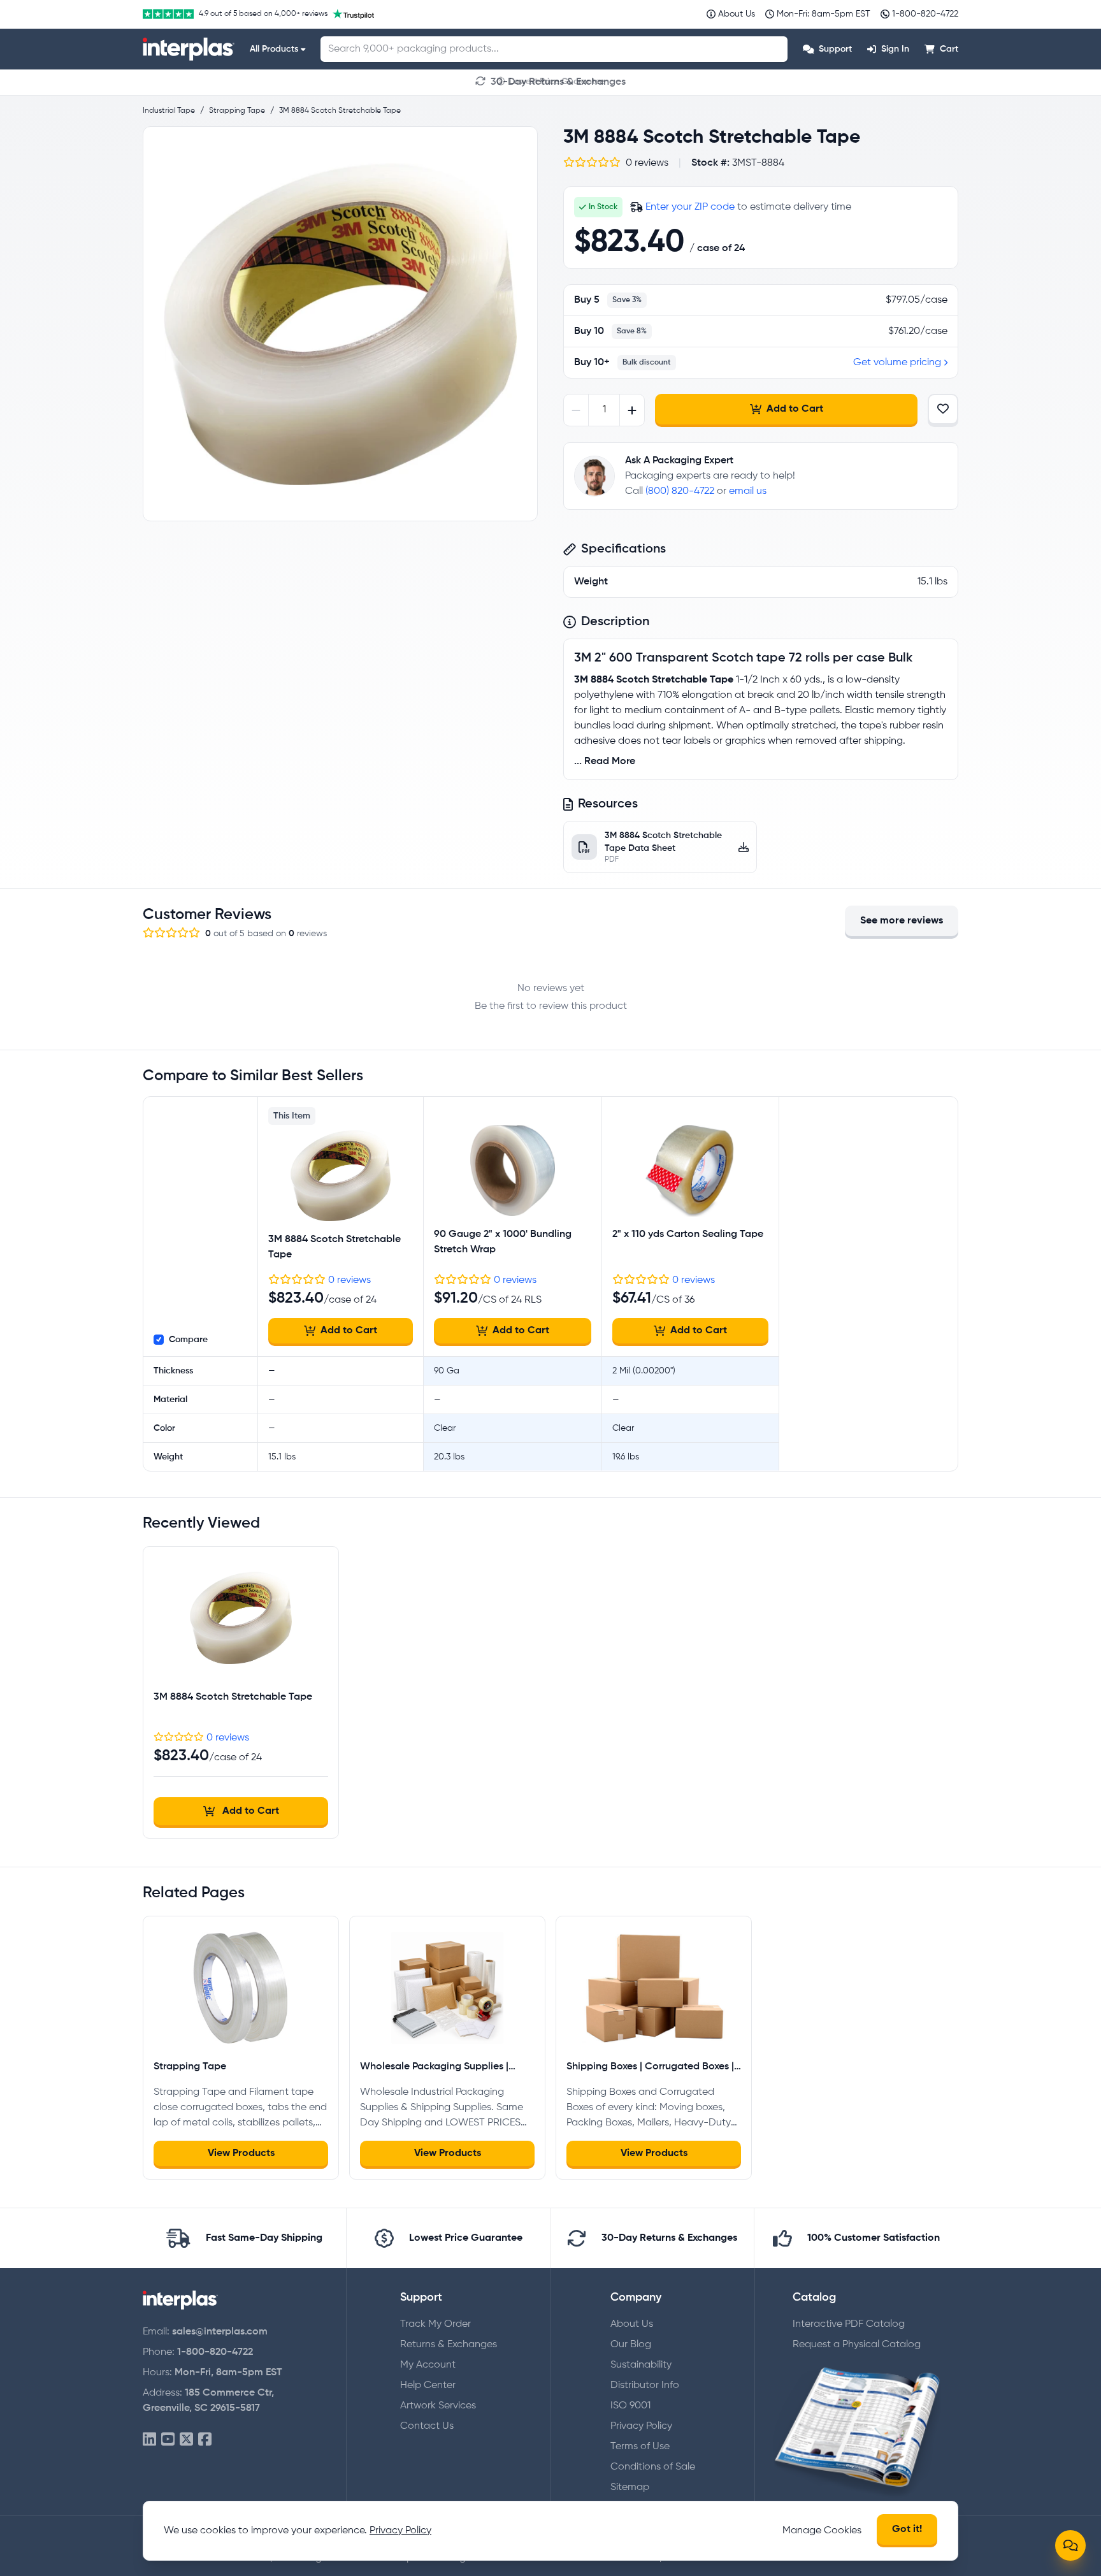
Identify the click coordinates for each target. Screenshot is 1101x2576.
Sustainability (641, 2365)
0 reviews (349, 1280)
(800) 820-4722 (680, 491)
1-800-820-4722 (215, 2352)
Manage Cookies (822, 2531)
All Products (274, 49)
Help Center (428, 2385)
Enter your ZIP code (690, 207)
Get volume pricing (897, 363)
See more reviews (902, 921)
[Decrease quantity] (576, 410)
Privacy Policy (641, 2426)
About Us (632, 2324)
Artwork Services (438, 2406)
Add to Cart (795, 409)
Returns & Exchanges (449, 2345)
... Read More (605, 762)
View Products (241, 2153)
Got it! (907, 2529)
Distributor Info (645, 2385)
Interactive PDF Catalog (849, 2324)
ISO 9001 (630, 2406)
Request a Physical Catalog (857, 2345)
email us (748, 491)
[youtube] (168, 2440)
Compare (188, 1340)
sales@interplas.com (220, 2332)
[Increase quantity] (632, 410)
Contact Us (427, 2426)
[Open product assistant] (1070, 2545)
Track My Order (435, 2324)
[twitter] (186, 2440)
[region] (340, 324)
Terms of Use (640, 2447)
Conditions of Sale (653, 2467)
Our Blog (631, 2345)
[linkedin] (149, 2440)
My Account (428, 2365)
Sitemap (630, 2487)
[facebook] (205, 2440)
